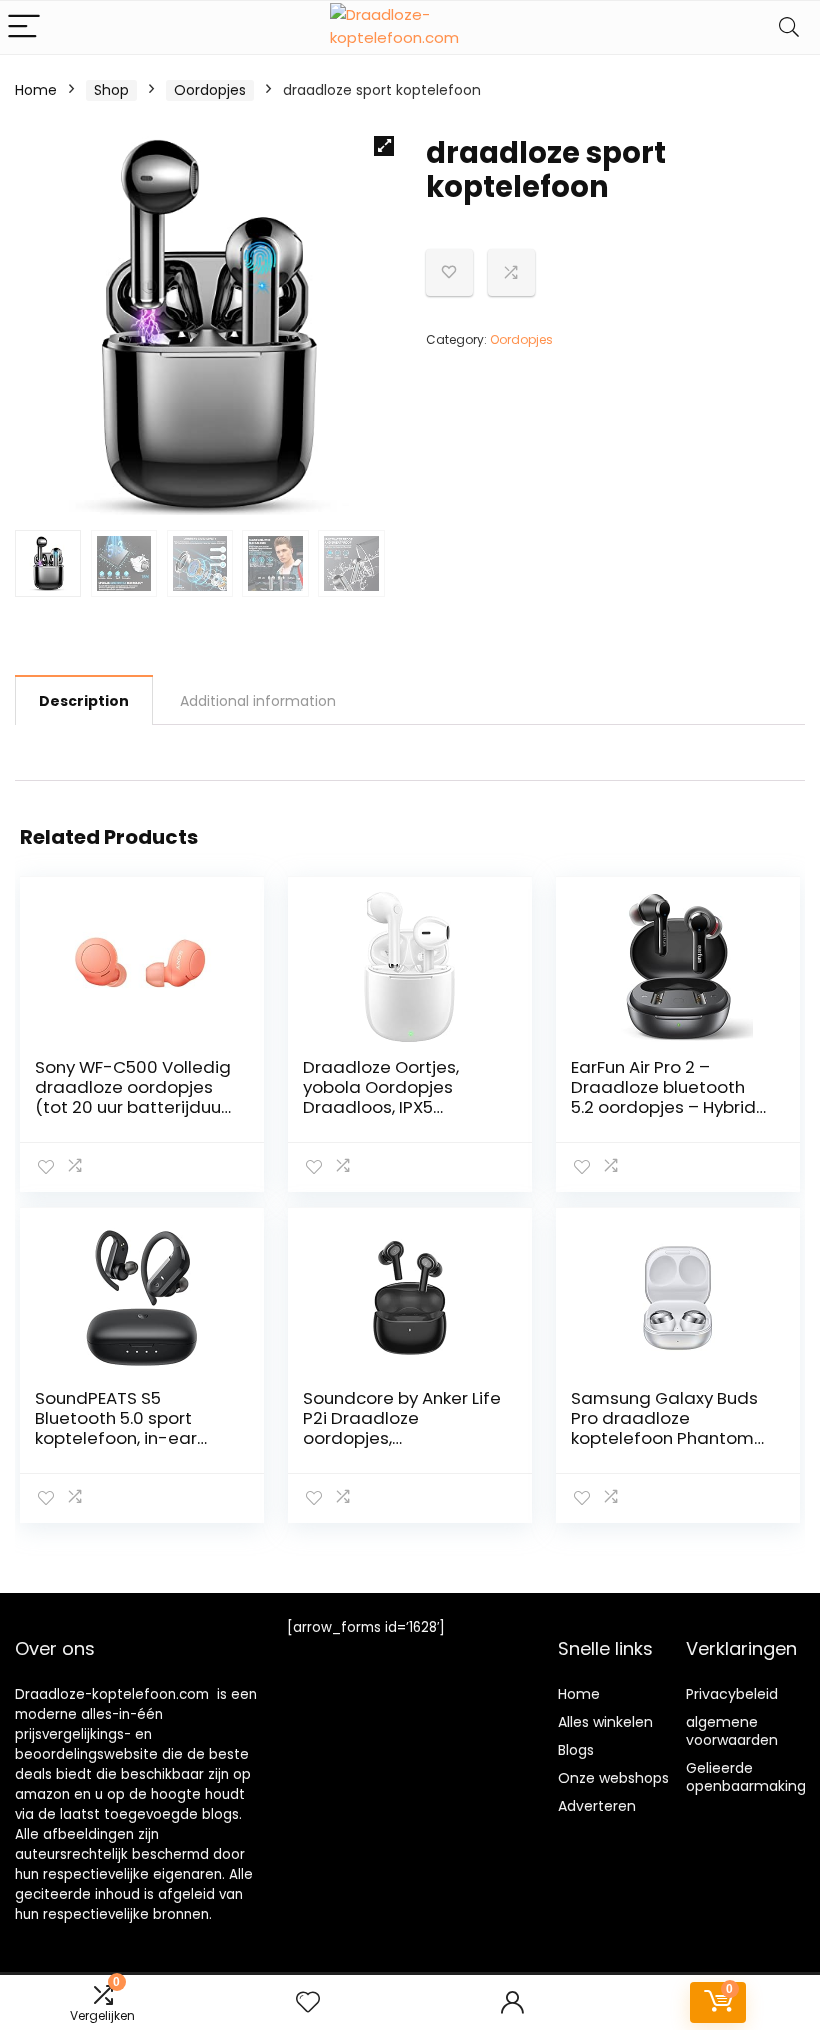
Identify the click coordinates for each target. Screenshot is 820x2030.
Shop (111, 90)
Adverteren (597, 1806)
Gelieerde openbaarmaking (746, 1777)
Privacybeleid (732, 1694)
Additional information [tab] (258, 701)
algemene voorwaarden (732, 1731)
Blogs (576, 1750)
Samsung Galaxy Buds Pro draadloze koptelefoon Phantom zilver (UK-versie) (664, 1428)
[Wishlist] (308, 2002)
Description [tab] (84, 701)
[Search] (789, 27)
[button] (384, 146)
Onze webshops (613, 1778)
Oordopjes (210, 90)
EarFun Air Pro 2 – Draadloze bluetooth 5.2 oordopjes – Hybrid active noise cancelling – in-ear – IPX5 (667, 1107)
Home (36, 90)
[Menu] (24, 27)
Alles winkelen (605, 1722)
